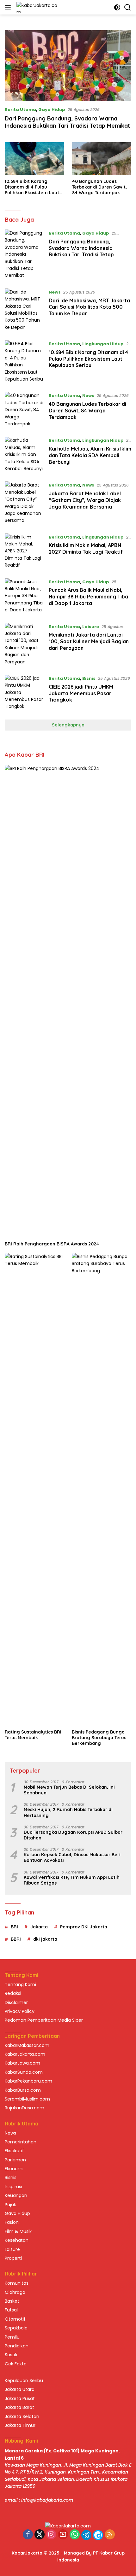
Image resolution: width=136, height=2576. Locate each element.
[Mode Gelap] (117, 7)
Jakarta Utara (20, 2389)
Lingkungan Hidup (103, 344)
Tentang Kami (20, 1984)
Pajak (10, 2205)
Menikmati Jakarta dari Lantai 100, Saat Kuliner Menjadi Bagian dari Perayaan (89, 641)
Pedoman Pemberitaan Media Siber (44, 2020)
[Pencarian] (128, 7)
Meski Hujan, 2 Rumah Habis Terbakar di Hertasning (68, 1812)
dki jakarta (45, 1939)
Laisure (91, 627)
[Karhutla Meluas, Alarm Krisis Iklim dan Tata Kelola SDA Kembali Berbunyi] (24, 454)
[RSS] (110, 2535)
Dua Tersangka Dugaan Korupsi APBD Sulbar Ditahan (73, 1835)
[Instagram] (51, 2535)
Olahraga (15, 2292)
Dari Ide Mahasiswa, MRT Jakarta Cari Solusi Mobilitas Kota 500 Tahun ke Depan (89, 307)
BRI (14, 1927)
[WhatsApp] (75, 2535)
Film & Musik (18, 2231)
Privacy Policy (20, 2011)
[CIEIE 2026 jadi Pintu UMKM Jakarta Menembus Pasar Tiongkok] (24, 692)
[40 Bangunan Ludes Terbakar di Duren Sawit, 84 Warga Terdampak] (102, 159)
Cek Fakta (16, 2364)
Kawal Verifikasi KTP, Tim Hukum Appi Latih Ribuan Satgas (72, 1880)
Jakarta (39, 1927)
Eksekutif (14, 2151)
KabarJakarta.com (25, 2054)
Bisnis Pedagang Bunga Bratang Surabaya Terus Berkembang (99, 1738)
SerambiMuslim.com (27, 2099)
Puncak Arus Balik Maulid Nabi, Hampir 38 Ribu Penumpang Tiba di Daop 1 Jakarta (88, 597)
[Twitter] (40, 2535)
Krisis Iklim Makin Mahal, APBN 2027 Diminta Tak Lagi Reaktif (86, 548)
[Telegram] (86, 2535)
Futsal (11, 2310)
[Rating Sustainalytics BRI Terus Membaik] (34, 1489)
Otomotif (15, 2319)
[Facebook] (28, 2535)
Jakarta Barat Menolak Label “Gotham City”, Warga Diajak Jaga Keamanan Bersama (85, 500)
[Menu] (9, 7)
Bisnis (89, 678)
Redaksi (13, 1993)
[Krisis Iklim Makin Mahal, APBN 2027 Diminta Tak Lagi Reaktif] (24, 551)
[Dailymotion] (98, 2535)
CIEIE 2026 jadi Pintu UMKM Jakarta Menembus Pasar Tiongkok (81, 693)
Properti (13, 2258)
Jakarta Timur (20, 2425)
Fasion (12, 2222)
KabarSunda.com (24, 2072)
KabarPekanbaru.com (28, 2081)
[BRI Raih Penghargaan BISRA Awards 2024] (68, 1001)
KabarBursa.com (23, 2090)
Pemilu (12, 2337)
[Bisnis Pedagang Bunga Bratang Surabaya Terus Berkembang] (102, 1489)
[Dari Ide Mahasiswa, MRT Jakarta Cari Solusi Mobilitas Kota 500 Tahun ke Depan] (24, 310)
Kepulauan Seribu (24, 2381)
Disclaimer (16, 2002)
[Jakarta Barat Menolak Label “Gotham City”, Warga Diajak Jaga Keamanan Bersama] (24, 503)
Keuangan (16, 2195)
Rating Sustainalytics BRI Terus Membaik (33, 1735)
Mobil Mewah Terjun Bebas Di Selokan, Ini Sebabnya (69, 1790)
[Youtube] (63, 2535)
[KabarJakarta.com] (36, 7)
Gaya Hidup (52, 110)
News (55, 292)
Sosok (11, 2355)
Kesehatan (17, 2240)
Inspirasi (13, 2187)
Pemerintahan (21, 2142)
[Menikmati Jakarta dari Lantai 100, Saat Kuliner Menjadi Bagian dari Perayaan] (24, 644)
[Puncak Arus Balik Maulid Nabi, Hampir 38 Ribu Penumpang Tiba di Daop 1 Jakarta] (24, 596)
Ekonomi (14, 2169)
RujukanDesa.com (25, 2108)
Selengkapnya (68, 725)
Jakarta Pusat (20, 2398)
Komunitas (17, 2283)
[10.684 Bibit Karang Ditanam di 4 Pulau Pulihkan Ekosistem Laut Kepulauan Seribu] (34, 159)
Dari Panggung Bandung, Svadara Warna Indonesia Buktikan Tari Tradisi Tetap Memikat (67, 122)
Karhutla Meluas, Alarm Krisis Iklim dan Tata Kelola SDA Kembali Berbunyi (90, 455)
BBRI (16, 1939)
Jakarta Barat (19, 2407)
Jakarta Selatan (22, 2416)
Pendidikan (17, 2346)
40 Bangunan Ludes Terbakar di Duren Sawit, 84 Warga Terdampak (99, 187)
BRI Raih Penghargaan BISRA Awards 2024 (52, 1244)
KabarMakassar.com (27, 2045)
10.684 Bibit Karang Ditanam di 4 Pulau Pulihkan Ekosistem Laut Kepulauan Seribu (32, 187)
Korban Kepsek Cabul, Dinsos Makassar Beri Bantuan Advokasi (72, 1857)
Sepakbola (16, 2328)
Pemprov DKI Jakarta (84, 1927)
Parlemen (15, 2160)
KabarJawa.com (22, 2063)
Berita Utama (20, 110)
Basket (12, 2301)
